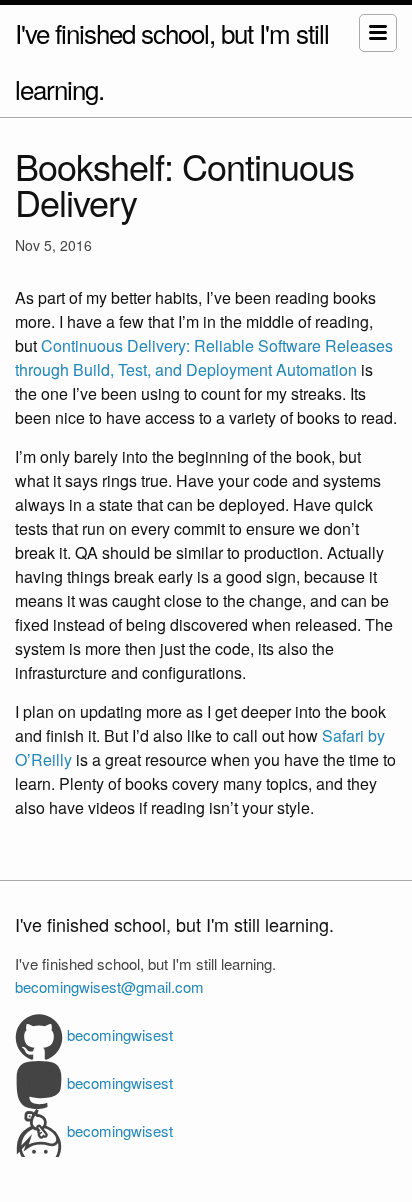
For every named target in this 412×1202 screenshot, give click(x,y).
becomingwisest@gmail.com (109, 986)
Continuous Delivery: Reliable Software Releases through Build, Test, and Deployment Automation (204, 357)
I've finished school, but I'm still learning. (172, 60)
